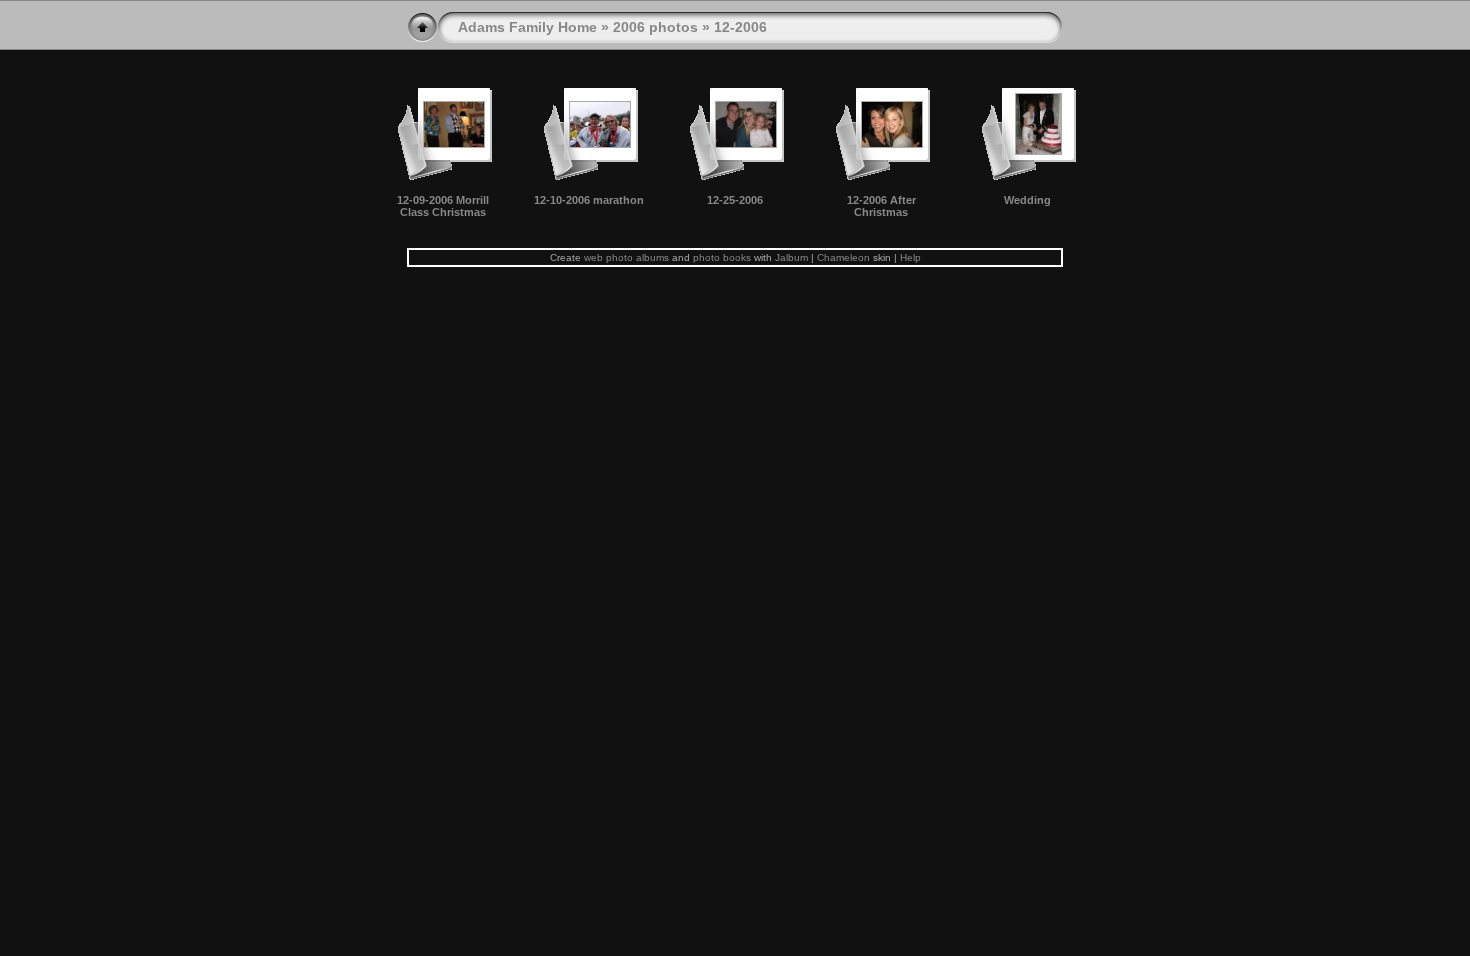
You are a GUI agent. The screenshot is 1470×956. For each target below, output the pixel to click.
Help (910, 257)
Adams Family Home (527, 27)
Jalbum (791, 257)
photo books (722, 257)
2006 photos (655, 27)
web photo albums (626, 257)
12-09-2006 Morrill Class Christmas (443, 206)
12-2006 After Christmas (881, 206)
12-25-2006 (735, 200)
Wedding (1027, 200)
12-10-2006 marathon (589, 200)
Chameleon (843, 257)
